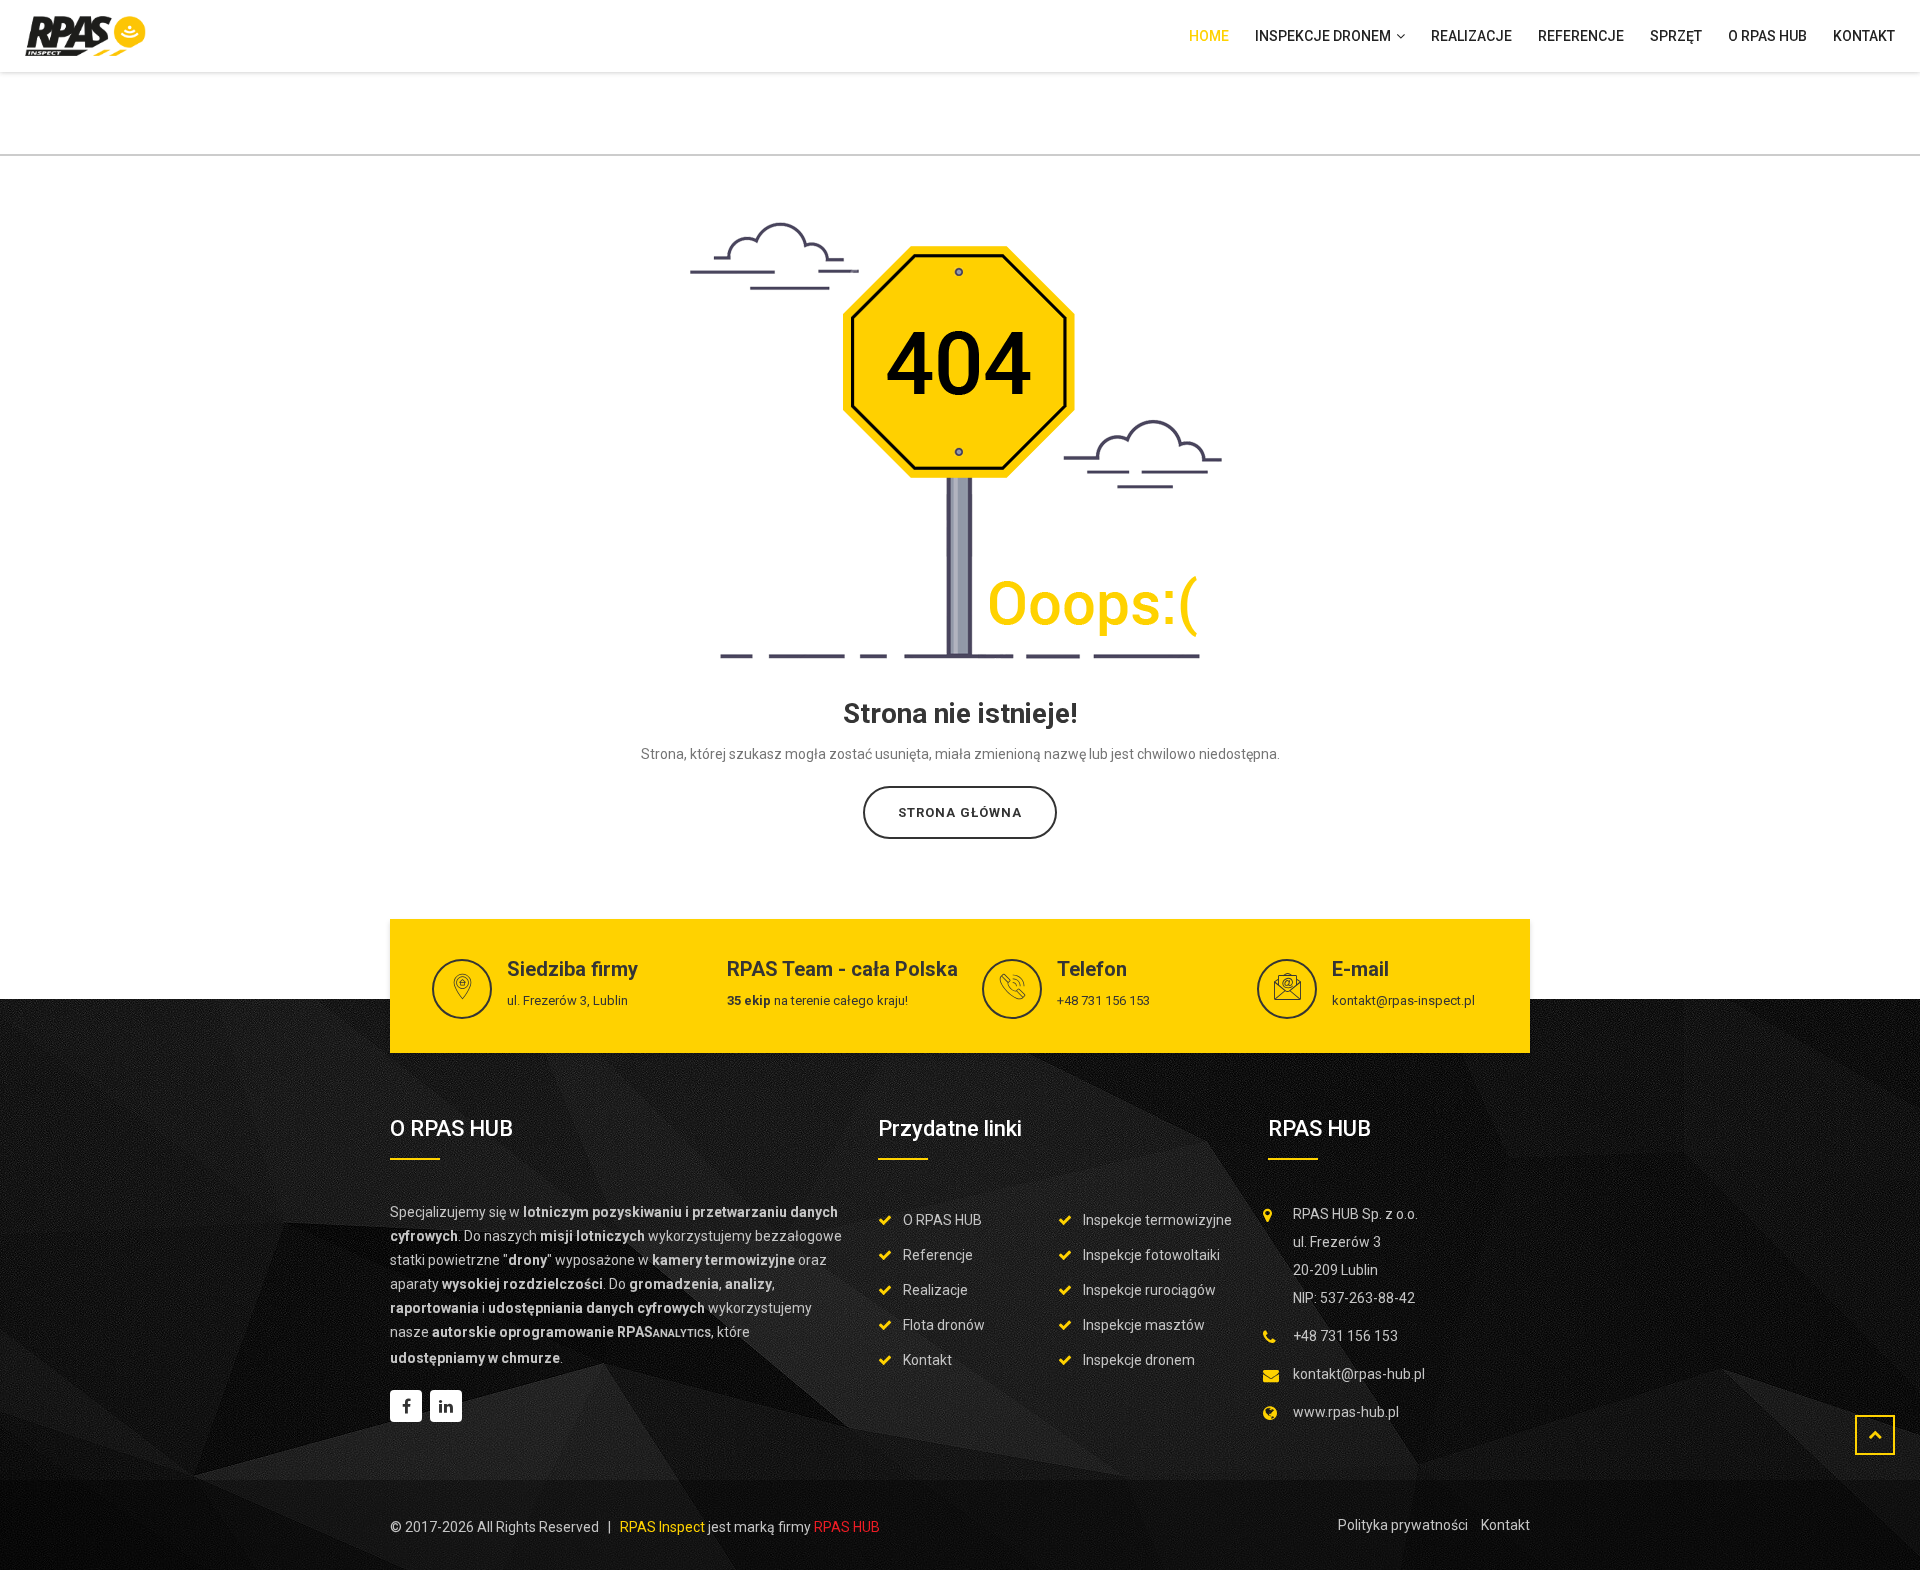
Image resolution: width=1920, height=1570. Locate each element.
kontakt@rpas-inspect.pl (1403, 1000)
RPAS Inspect (662, 1527)
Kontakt (1864, 36)
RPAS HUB (847, 1527)
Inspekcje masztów (1144, 1325)
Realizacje (1471, 36)
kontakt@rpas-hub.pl (1359, 1374)
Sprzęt (1676, 36)
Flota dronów (944, 1325)
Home (1209, 36)
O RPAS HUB (1767, 36)
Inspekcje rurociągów (1149, 1290)
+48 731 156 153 (1103, 1000)
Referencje (1581, 36)
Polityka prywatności (1403, 1525)
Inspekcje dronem (1324, 36)
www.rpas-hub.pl (1346, 1412)
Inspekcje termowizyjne (1157, 1220)
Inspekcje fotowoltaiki (1151, 1255)
